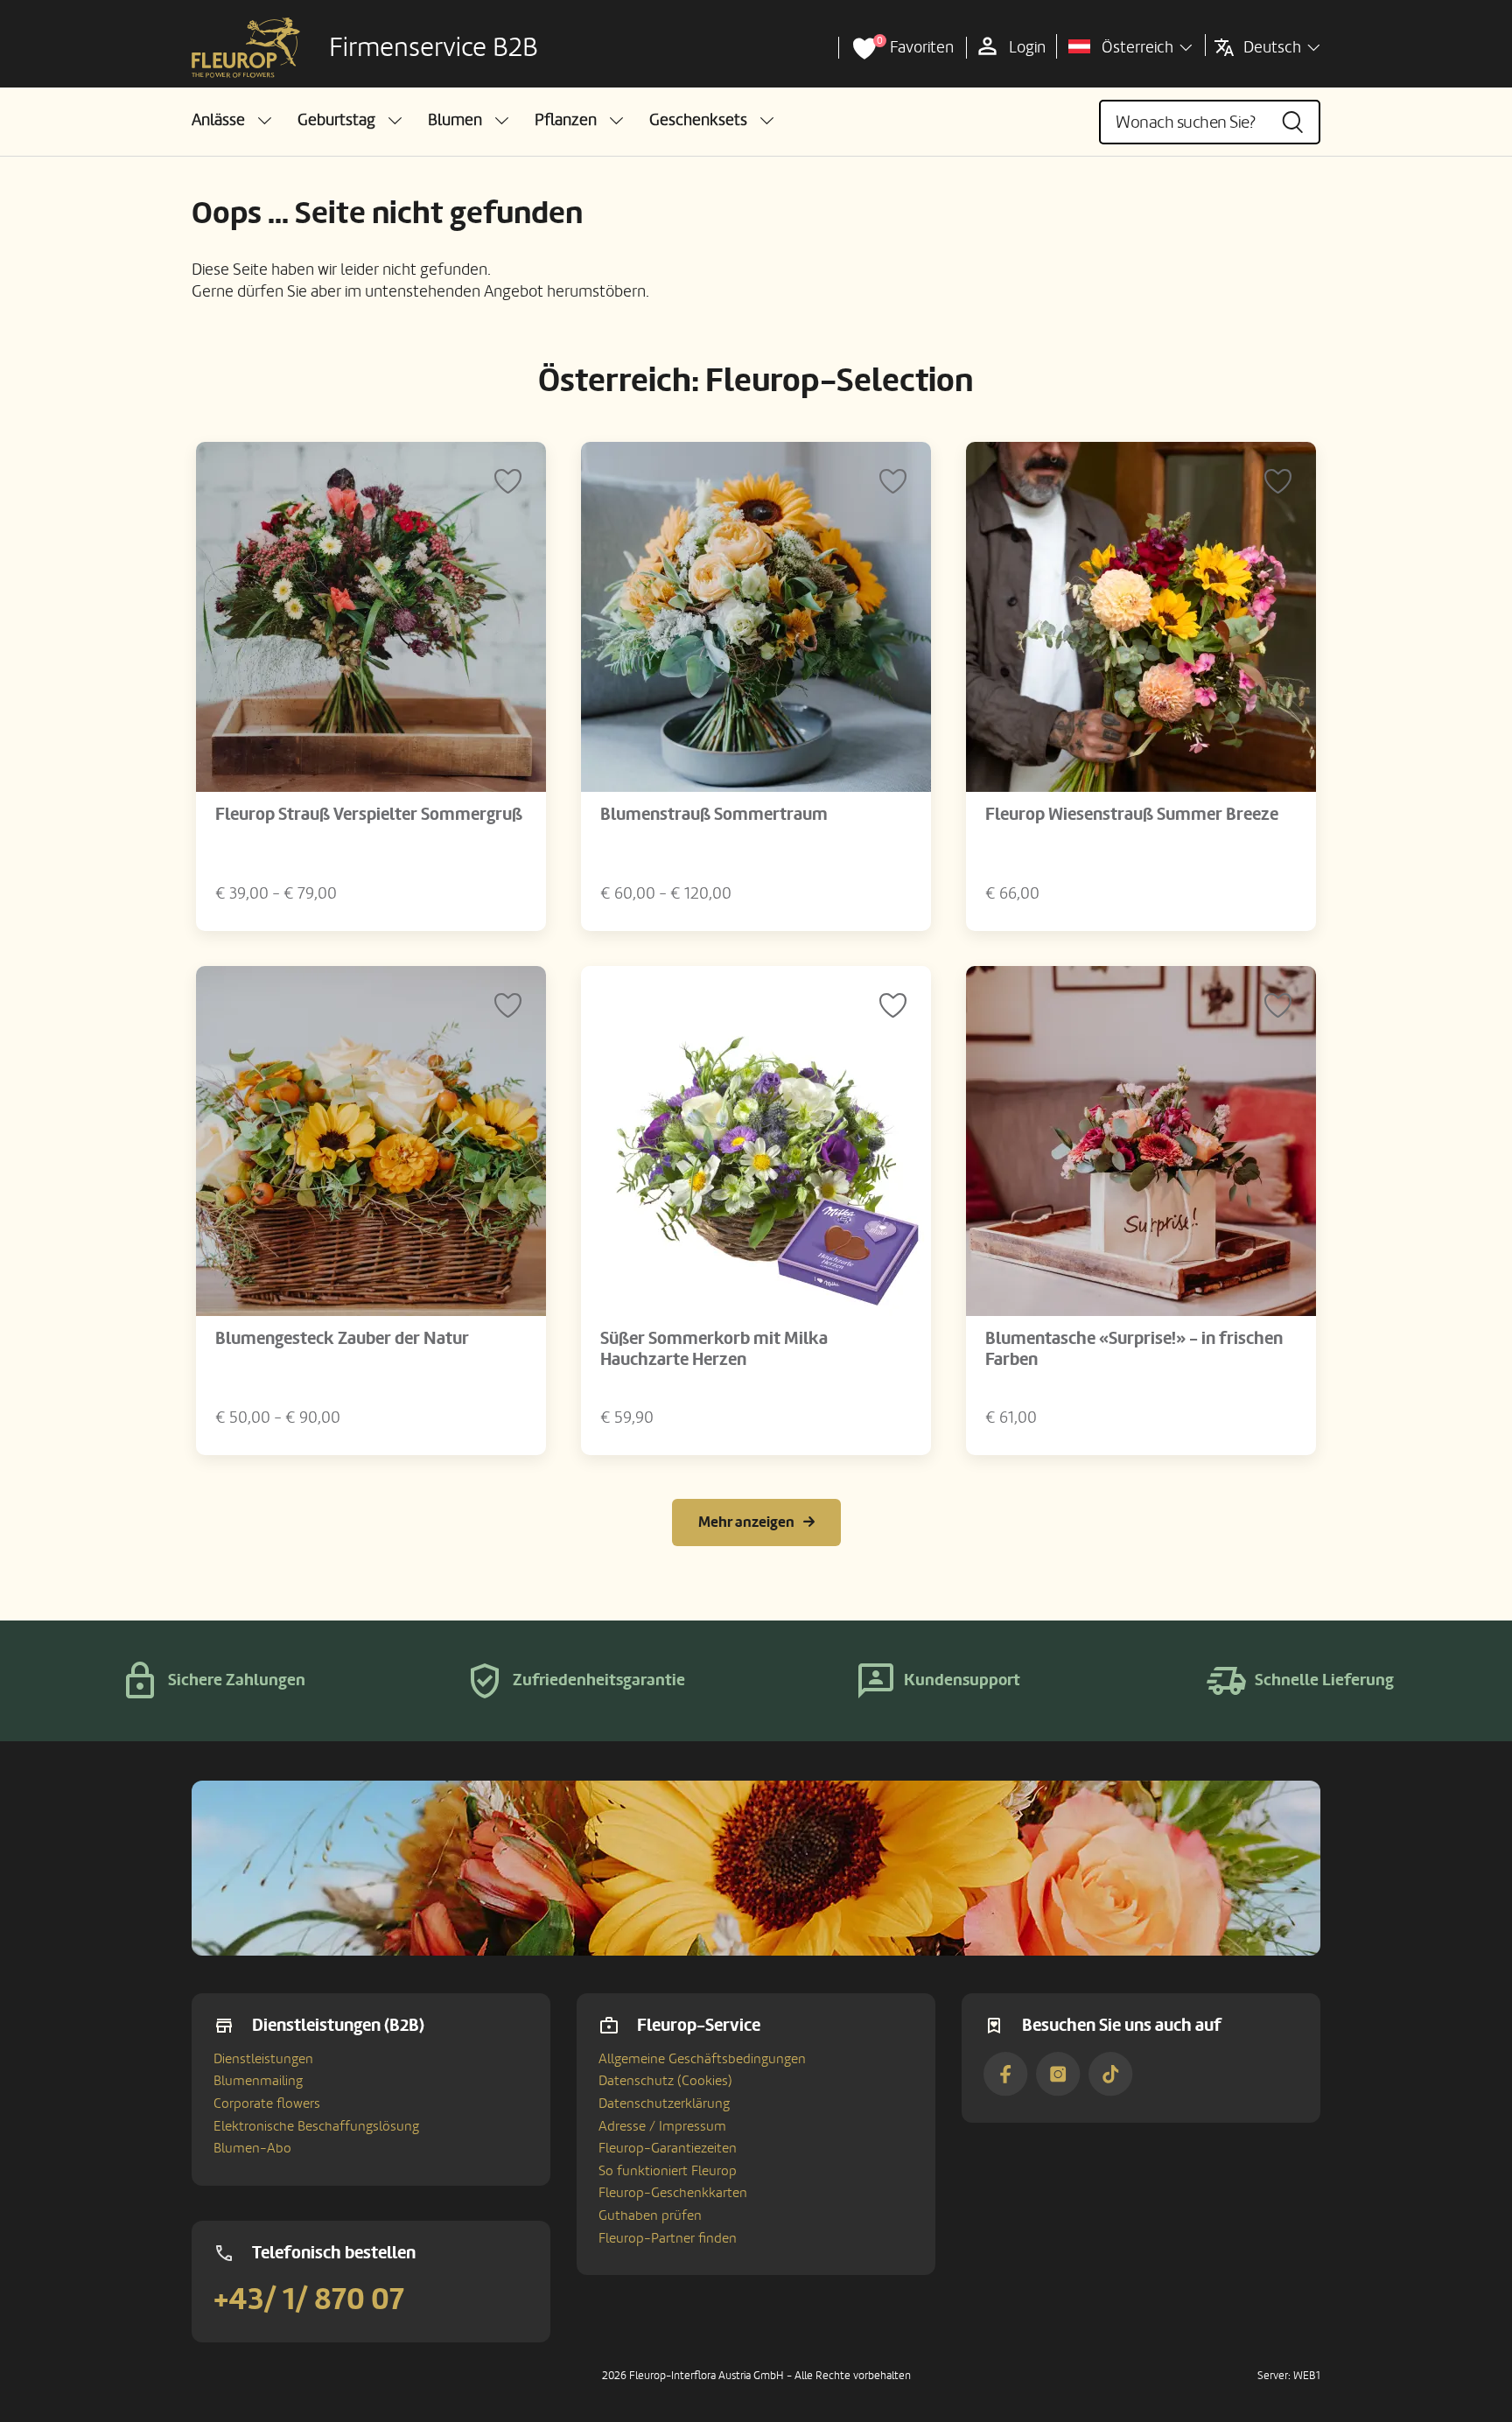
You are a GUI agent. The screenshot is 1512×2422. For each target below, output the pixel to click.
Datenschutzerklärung (664, 2103)
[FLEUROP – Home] (246, 48)
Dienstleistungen (263, 2059)
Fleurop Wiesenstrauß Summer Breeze (1132, 815)
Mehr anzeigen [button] (746, 1522)
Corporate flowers (267, 2103)
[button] (231, 120)
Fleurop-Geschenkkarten (673, 2193)
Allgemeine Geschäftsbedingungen (702, 2059)
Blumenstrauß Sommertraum (714, 815)
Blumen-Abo (252, 2148)
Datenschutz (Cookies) (665, 2081)
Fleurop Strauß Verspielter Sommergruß (369, 815)
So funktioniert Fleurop (668, 2171)
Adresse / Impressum (662, 2126)
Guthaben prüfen (650, 2215)
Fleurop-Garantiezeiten (668, 2148)
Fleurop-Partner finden (668, 2238)
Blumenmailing (258, 2081)
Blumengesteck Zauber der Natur (342, 1339)
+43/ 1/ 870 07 (309, 2299)
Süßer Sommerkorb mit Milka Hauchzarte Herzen (714, 1349)
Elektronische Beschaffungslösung (316, 2126)
